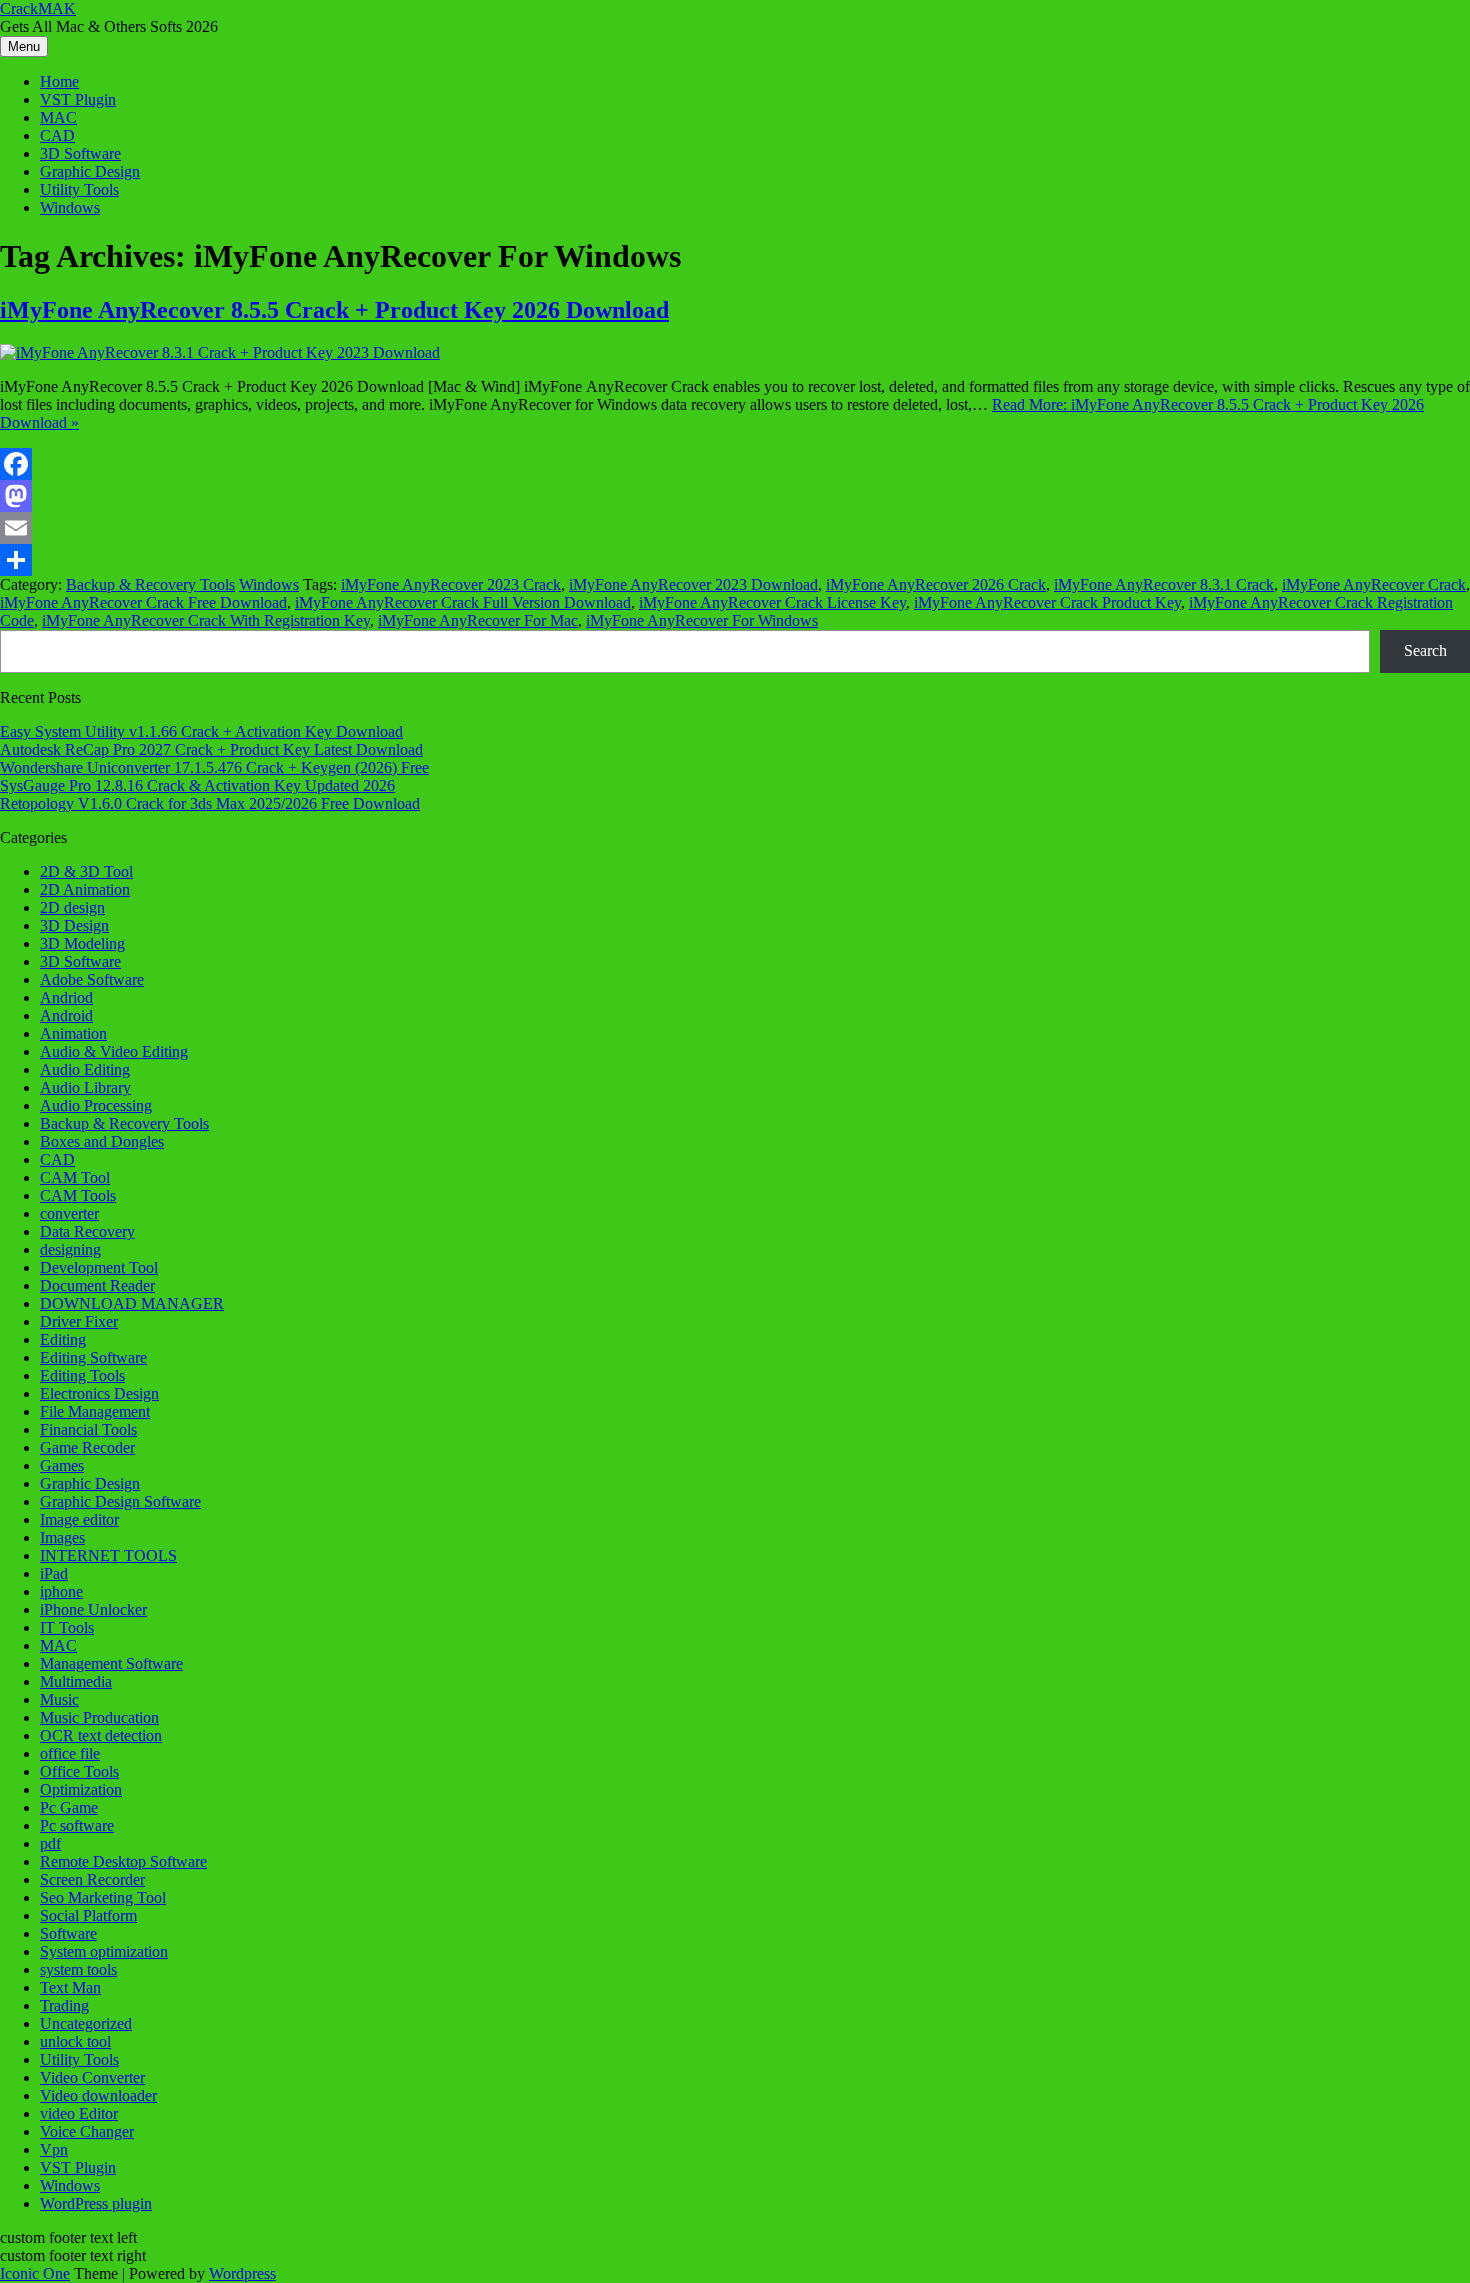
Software (68, 1933)
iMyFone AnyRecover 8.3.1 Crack (1164, 584)
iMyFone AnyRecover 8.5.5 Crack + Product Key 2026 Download (334, 310)
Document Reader (97, 1285)
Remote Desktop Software (123, 1861)
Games (62, 1465)
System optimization (104, 1951)
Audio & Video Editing (114, 1051)
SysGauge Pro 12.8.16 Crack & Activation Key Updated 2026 (197, 785)
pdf (50, 1843)
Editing (63, 1339)
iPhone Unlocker (93, 1609)
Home (59, 81)
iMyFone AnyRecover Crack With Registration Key (206, 620)
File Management (95, 1411)
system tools (78, 1969)
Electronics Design (99, 1393)
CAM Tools (78, 1195)
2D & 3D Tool (86, 871)
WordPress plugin (96, 2203)
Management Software (111, 1663)
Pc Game (69, 1807)
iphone (61, 1591)
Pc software (77, 1825)
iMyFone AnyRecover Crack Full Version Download (463, 602)
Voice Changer (87, 2131)
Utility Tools (79, 189)
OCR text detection (101, 1735)
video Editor (79, 2113)
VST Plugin (78, 99)
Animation (73, 1033)
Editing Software (93, 1357)
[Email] (735, 528)
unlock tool (75, 2041)
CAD (57, 135)
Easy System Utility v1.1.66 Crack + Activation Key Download (201, 731)
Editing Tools (82, 1375)
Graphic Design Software (120, 1501)
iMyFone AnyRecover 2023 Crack (451, 584)
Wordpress (242, 2273)
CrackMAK (38, 8)
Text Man (70, 1987)
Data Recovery (87, 1231)
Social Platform (88, 1915)
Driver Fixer (79, 1321)
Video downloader (98, 2095)
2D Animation (85, 889)
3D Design (74, 925)
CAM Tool (75, 1177)
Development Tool (99, 1267)
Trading (64, 2005)
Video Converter (92, 2077)
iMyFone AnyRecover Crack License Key (772, 602)
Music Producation (99, 1717)
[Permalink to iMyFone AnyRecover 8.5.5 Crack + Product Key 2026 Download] (220, 352)
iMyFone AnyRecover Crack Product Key (1047, 602)
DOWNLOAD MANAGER (132, 1303)
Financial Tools (88, 1429)
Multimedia (76, 1681)
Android (66, 1015)
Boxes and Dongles (102, 1141)
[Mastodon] (735, 496)
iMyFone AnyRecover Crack (1374, 584)
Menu (24, 46)
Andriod (66, 997)
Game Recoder (87, 1447)
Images (62, 1537)
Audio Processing (96, 1105)
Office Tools (79, 1771)
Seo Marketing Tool (103, 1897)
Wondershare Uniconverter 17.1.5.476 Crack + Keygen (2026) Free (214, 767)
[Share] (735, 560)
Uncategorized (86, 2023)
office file (70, 1753)
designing (70, 1249)
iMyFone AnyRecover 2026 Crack (936, 584)
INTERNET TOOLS (108, 1555)
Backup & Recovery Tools (150, 584)
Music (59, 1699)
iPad (54, 1573)
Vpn (54, 2149)
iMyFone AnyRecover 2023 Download (693, 584)
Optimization (81, 1789)
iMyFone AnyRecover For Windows (702, 620)
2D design (72, 907)
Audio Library (85, 1087)
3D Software (80, 153)
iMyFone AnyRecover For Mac (478, 620)
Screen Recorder (92, 1879)
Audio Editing (85, 1069)
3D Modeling (82, 943)
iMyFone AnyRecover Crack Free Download (143, 602)
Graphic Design (90, 171)
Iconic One (35, 2273)
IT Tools (67, 1627)
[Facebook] (735, 464)
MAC (58, 117)
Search (1425, 650)
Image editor (79, 1519)
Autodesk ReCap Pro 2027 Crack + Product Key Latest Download (211, 749)
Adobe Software (92, 979)
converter (69, 1213)
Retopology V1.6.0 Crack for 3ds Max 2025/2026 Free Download (210, 803)
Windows (70, 207)
